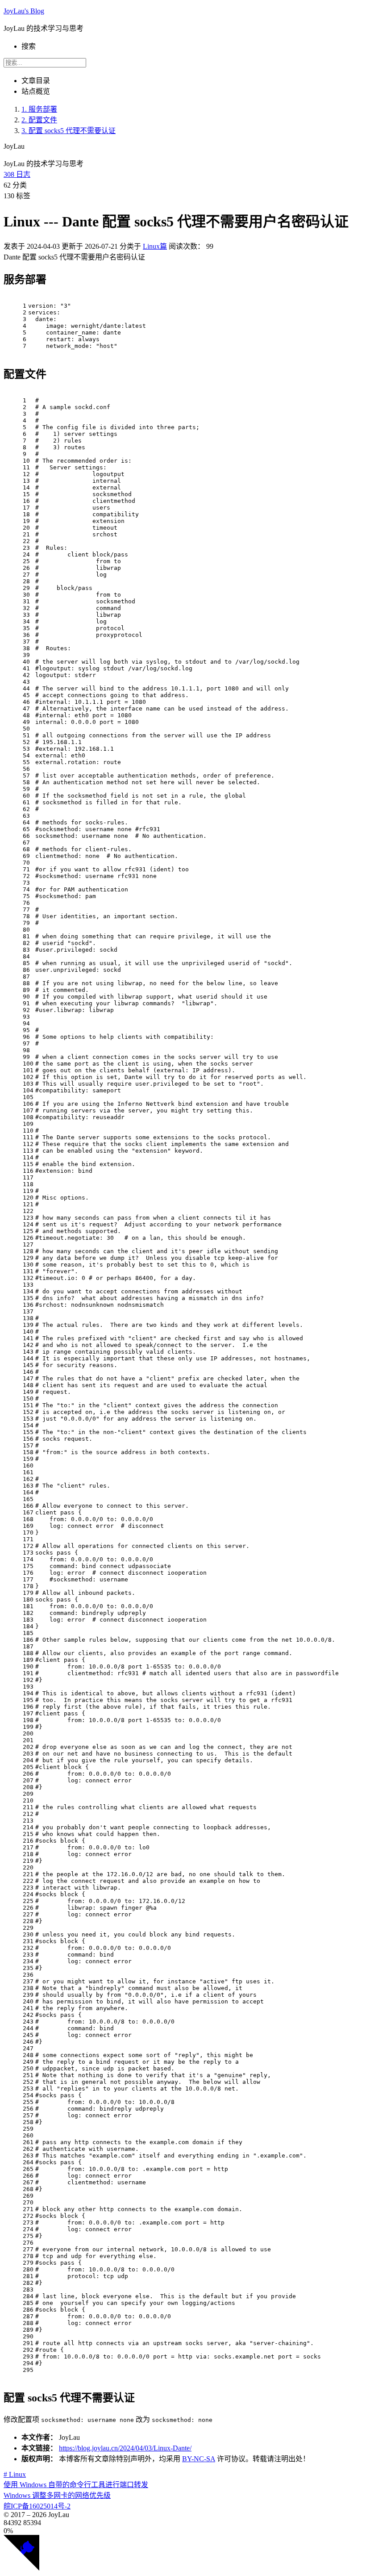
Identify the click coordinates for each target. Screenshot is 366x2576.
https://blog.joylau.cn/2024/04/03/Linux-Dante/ (125, 2448)
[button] (183, 2531)
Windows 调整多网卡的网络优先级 (57, 2495)
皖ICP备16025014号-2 (37, 2506)
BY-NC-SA (199, 2459)
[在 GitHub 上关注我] (21, 2568)
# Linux (15, 2474)
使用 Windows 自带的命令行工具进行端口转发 (76, 2485)
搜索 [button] (29, 46)
